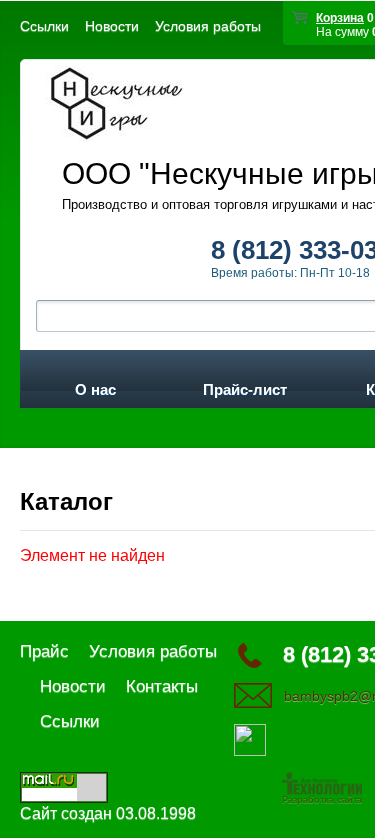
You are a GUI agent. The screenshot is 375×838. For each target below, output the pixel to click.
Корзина (340, 18)
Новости (112, 26)
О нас (95, 386)
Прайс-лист (245, 386)
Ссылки (44, 26)
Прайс (44, 651)
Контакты (162, 686)
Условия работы (208, 26)
